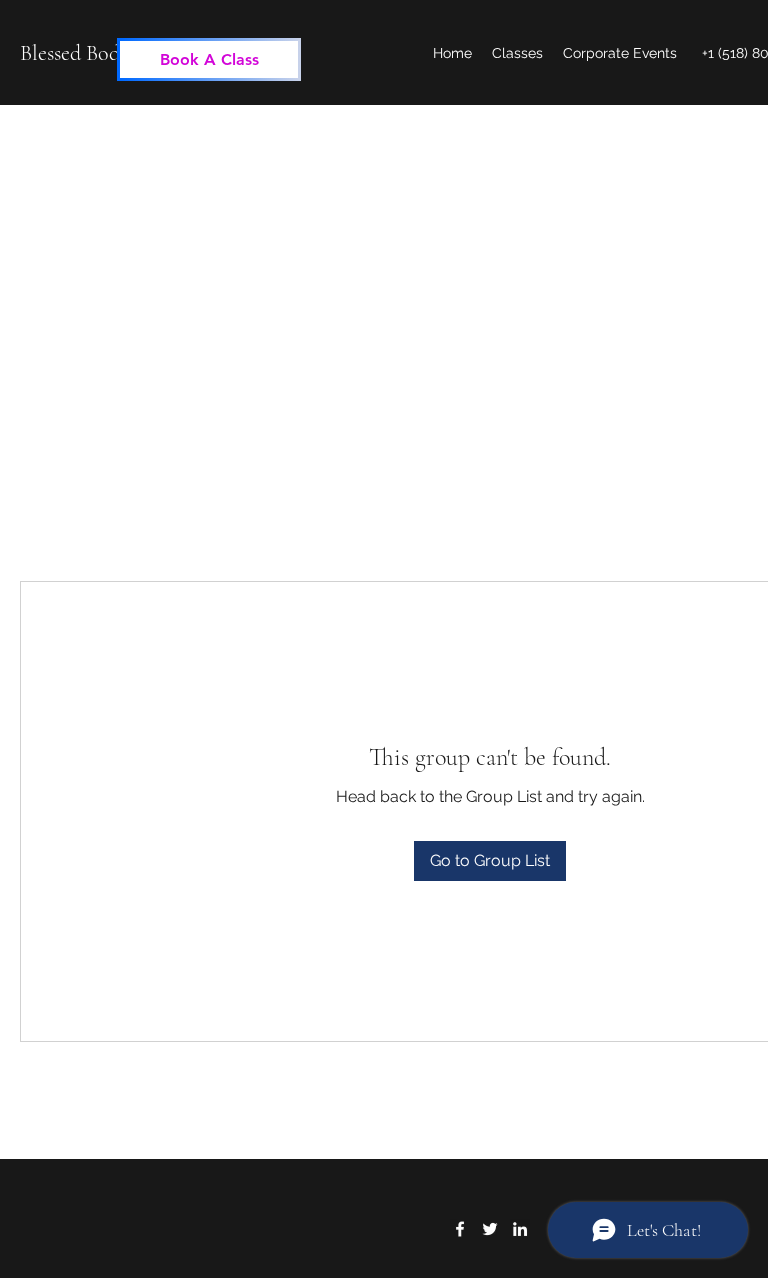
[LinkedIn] (520, 1229)
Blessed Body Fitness (106, 53)
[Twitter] (490, 1229)
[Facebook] (460, 1229)
